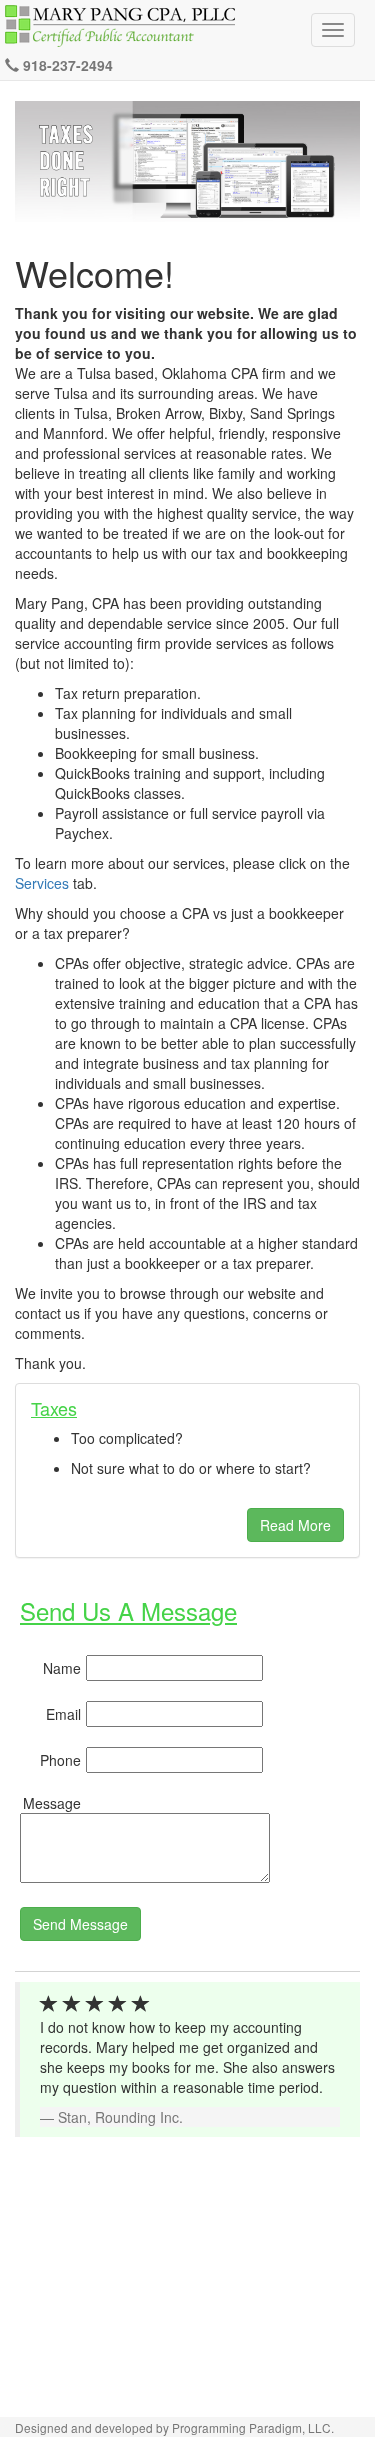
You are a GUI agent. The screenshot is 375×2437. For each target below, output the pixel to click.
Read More (295, 1525)
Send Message (80, 1924)
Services (42, 883)
